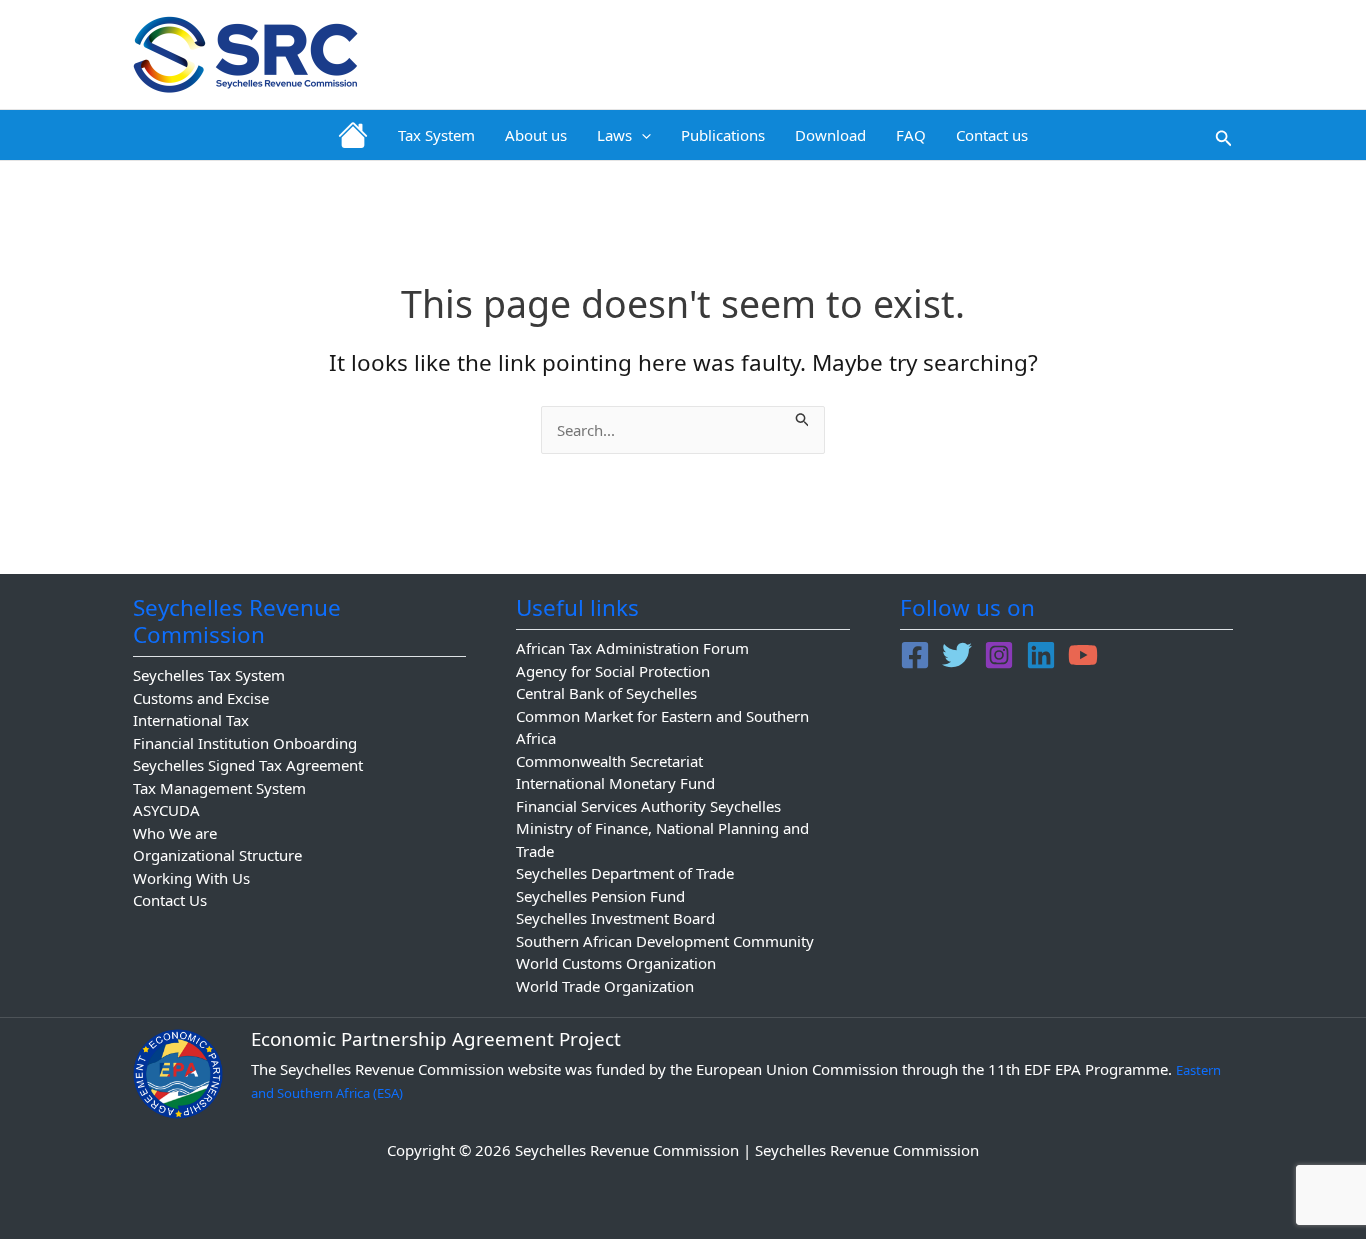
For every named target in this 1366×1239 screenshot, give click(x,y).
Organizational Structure (217, 855)
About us (536, 135)
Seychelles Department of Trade (625, 873)
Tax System (436, 135)
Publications (723, 135)
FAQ (911, 135)
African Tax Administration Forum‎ (632, 648)
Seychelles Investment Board (615, 918)
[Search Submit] (803, 417)
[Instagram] (999, 655)
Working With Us (191, 878)
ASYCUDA (166, 810)
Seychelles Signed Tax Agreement (248, 765)
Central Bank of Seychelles (606, 693)
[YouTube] (1083, 655)
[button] (641, 135)
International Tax (191, 720)
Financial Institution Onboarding (245, 743)
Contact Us (170, 900)
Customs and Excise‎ (201, 698)
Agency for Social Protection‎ (613, 671)
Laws (614, 135)
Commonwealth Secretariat (609, 761)
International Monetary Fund (615, 783)
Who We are (175, 833)
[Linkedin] (1041, 655)
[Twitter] (957, 655)
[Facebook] (915, 655)
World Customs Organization (616, 963)
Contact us (992, 135)
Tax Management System (219, 788)
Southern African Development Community (665, 941)
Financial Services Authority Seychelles (648, 806)
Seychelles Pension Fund (600, 896)
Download (830, 135)
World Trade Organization (605, 986)
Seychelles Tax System (209, 675)
